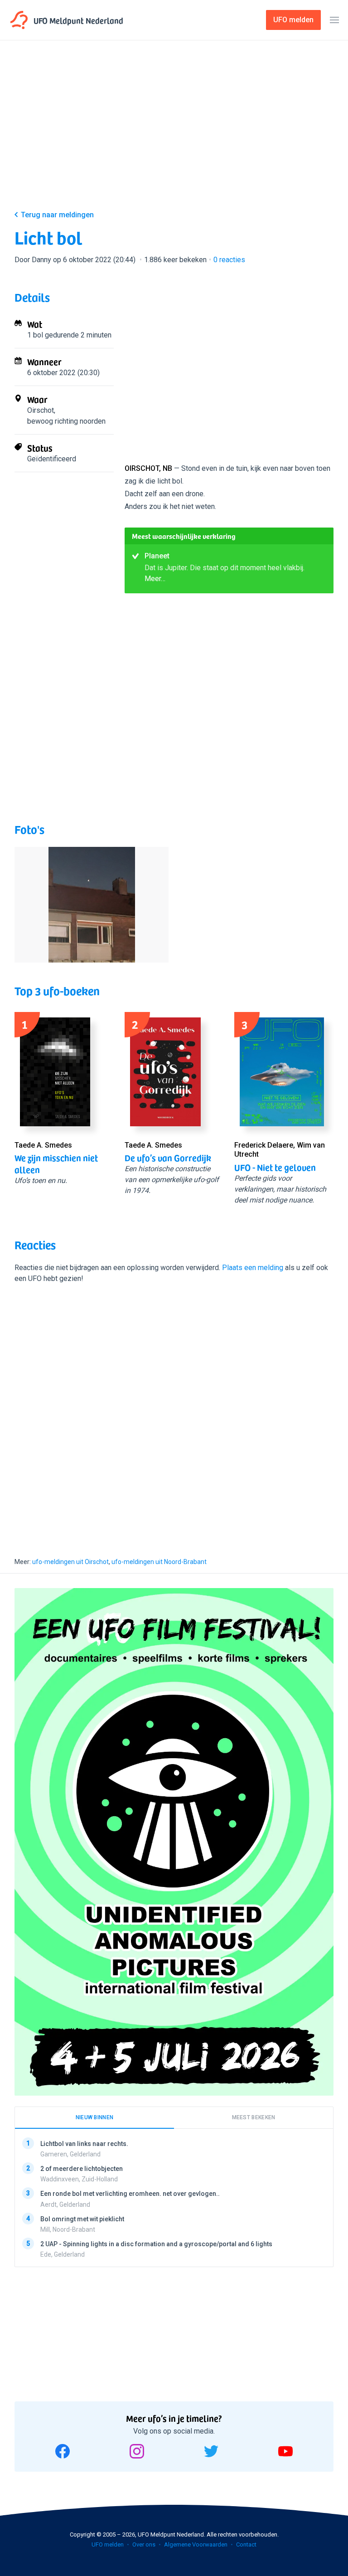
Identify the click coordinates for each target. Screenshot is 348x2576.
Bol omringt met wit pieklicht (82, 2219)
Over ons (144, 2544)
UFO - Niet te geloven (275, 1167)
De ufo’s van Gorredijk (168, 1158)
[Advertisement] (174, 132)
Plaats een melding (253, 1268)
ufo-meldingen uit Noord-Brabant (159, 1562)
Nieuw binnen (95, 2117)
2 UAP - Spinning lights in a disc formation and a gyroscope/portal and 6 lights (156, 2244)
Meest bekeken (254, 2117)
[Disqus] (174, 1412)
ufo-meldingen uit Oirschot (70, 1562)
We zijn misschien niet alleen (56, 1163)
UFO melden (108, 2544)
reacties (229, 260)
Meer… (155, 579)
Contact (246, 2544)
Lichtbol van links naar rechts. (84, 2144)
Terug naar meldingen (57, 215)
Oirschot (41, 410)
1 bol (35, 335)
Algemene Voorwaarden (196, 2544)
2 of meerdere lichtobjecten (82, 2169)
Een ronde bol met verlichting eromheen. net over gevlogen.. (130, 2194)
